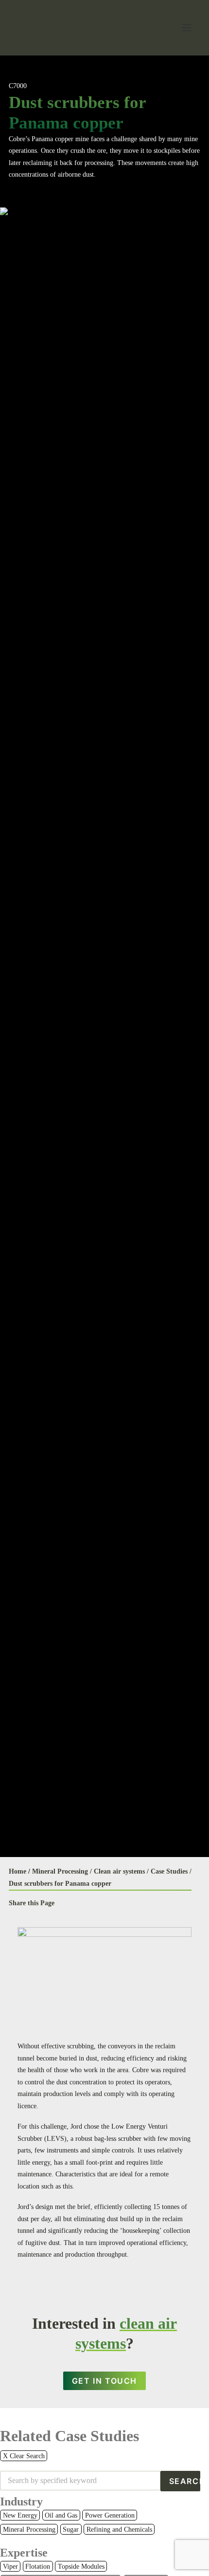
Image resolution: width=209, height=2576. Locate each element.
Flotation (38, 2567)
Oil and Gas (61, 2515)
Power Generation (110, 2515)
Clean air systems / (121, 1871)
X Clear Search (24, 2456)
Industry (21, 2502)
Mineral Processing (29, 2530)
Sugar (71, 2530)
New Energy (20, 2515)
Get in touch (104, 2381)
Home (17, 1871)
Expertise (24, 2553)
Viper (10, 2567)
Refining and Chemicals (119, 2530)
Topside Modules (81, 2567)
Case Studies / (171, 1871)
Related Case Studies (70, 2436)
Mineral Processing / (62, 1871)
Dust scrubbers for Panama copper (60, 1884)
